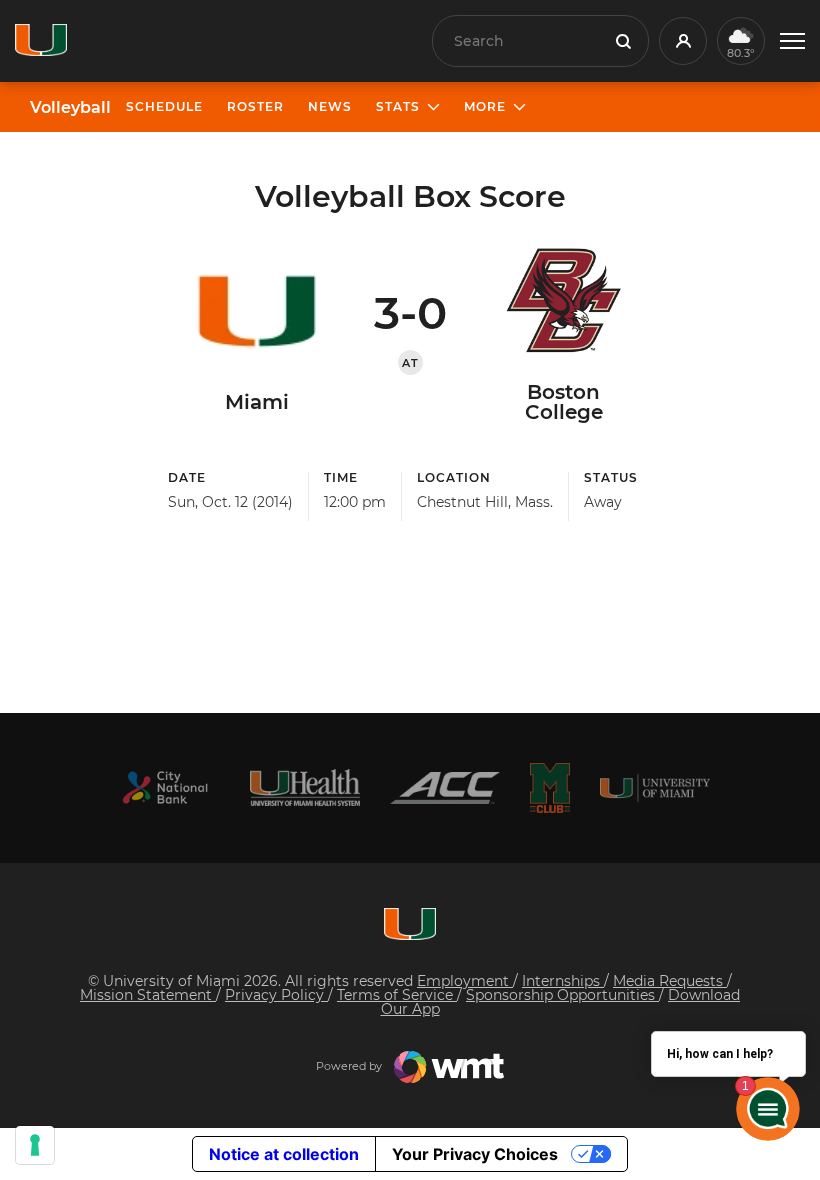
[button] (792, 41)
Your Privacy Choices (475, 1154)
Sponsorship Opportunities (562, 995)
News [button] (330, 106)
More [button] (485, 106)
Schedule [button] (164, 106)
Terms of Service (397, 995)
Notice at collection (284, 1154)
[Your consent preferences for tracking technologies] (35, 1145)
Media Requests (670, 981)
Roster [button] (255, 106)
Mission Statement (148, 995)
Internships (563, 981)
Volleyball (70, 108)
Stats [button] (398, 106)
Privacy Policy (276, 995)
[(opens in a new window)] (165, 787)
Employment (465, 981)
